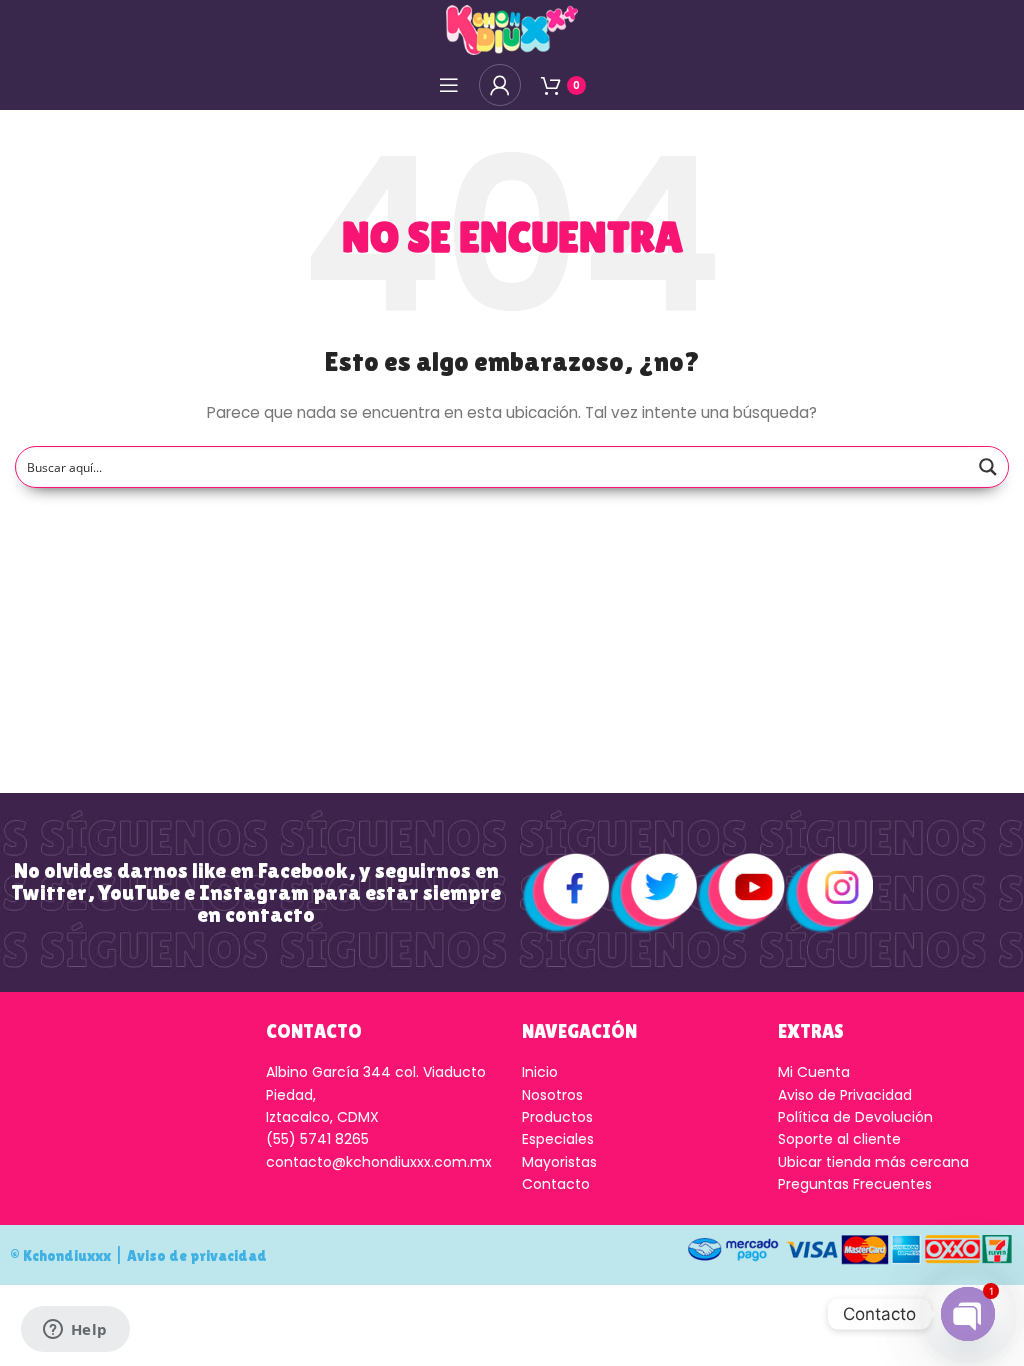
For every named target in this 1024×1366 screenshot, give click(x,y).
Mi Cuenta (814, 1072)
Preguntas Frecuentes (855, 1184)
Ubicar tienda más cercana (873, 1162)
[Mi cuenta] (500, 85)
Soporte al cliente (839, 1139)
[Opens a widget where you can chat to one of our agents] (75, 1331)
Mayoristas (559, 1162)
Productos (557, 1117)
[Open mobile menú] (449, 85)
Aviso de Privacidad (845, 1095)
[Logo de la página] (512, 29)
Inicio (540, 1072)
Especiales (558, 1139)
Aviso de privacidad (197, 1255)
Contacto (556, 1184)
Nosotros (552, 1095)
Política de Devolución (855, 1117)
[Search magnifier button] (988, 467)
